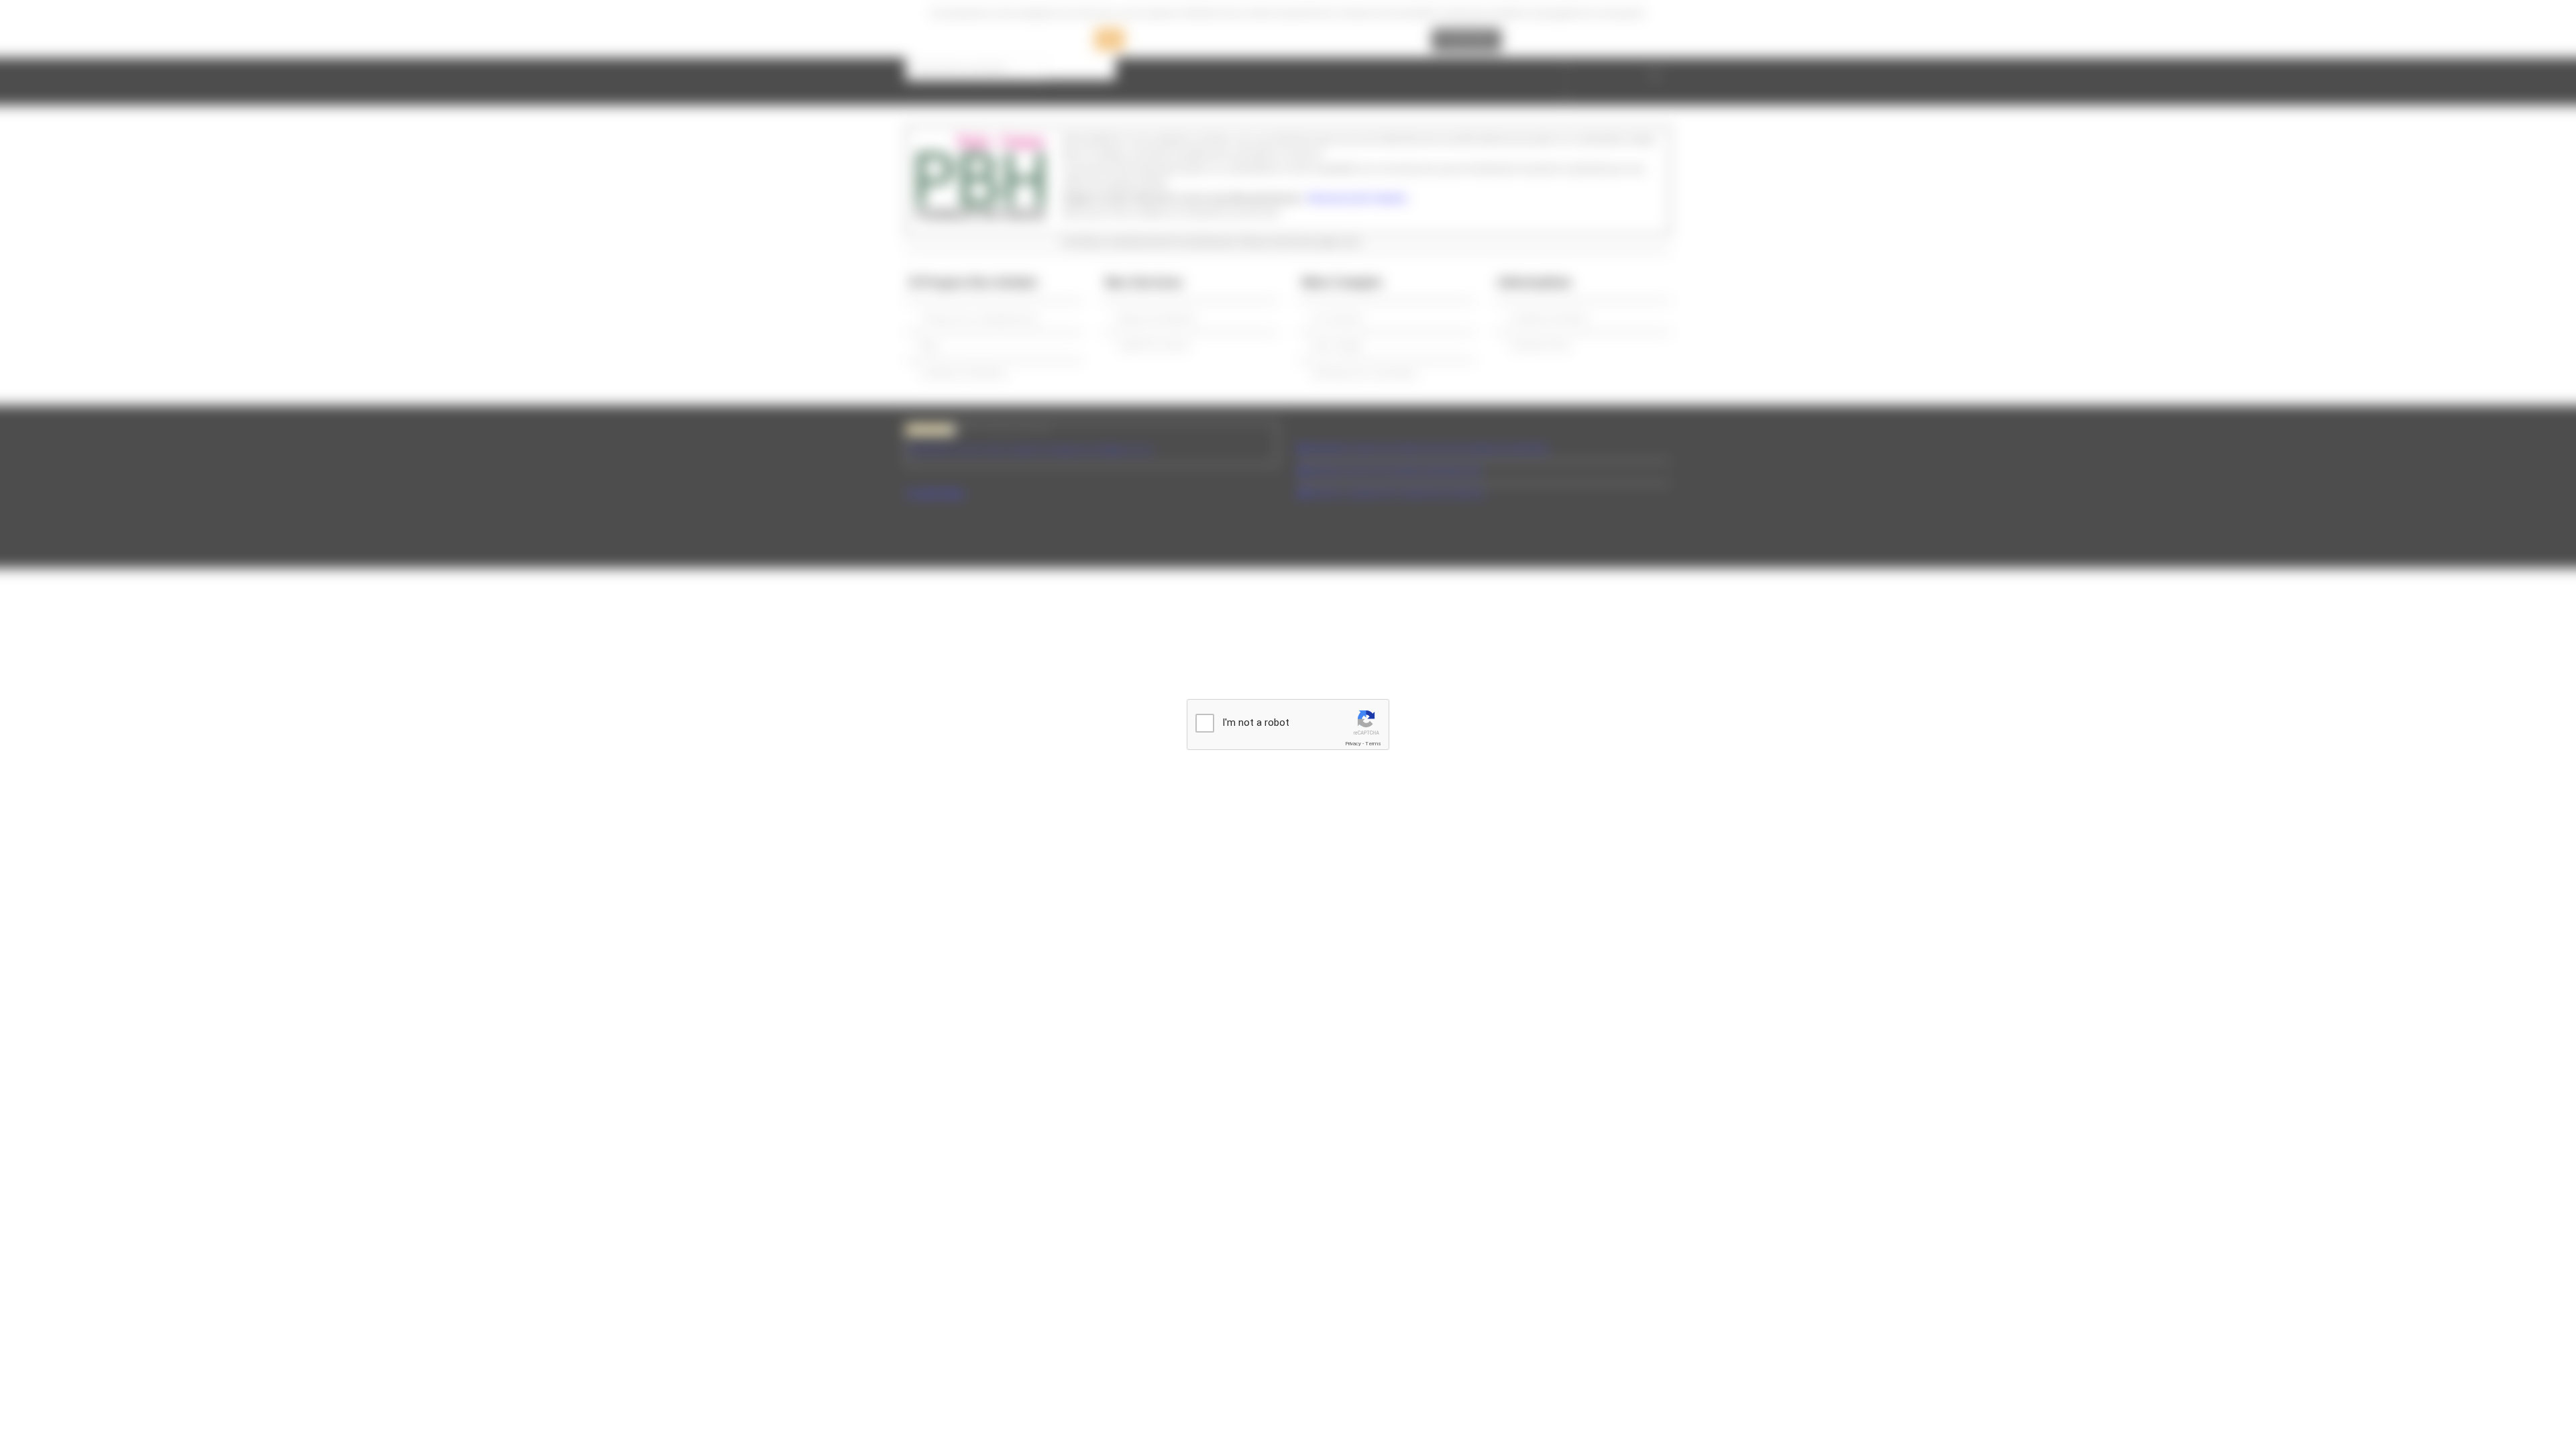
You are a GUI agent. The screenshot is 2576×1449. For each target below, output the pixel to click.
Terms (1373, 744)
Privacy (1353, 744)
